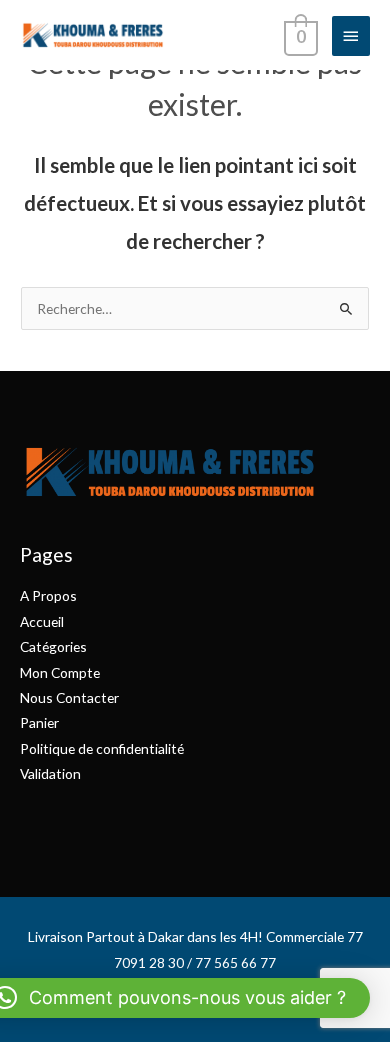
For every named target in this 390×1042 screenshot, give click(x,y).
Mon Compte (60, 672)
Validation (50, 773)
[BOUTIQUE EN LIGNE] (92, 35)
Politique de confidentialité (102, 748)
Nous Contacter (69, 697)
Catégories (53, 646)
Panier (39, 722)
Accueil (42, 621)
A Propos (48, 595)
